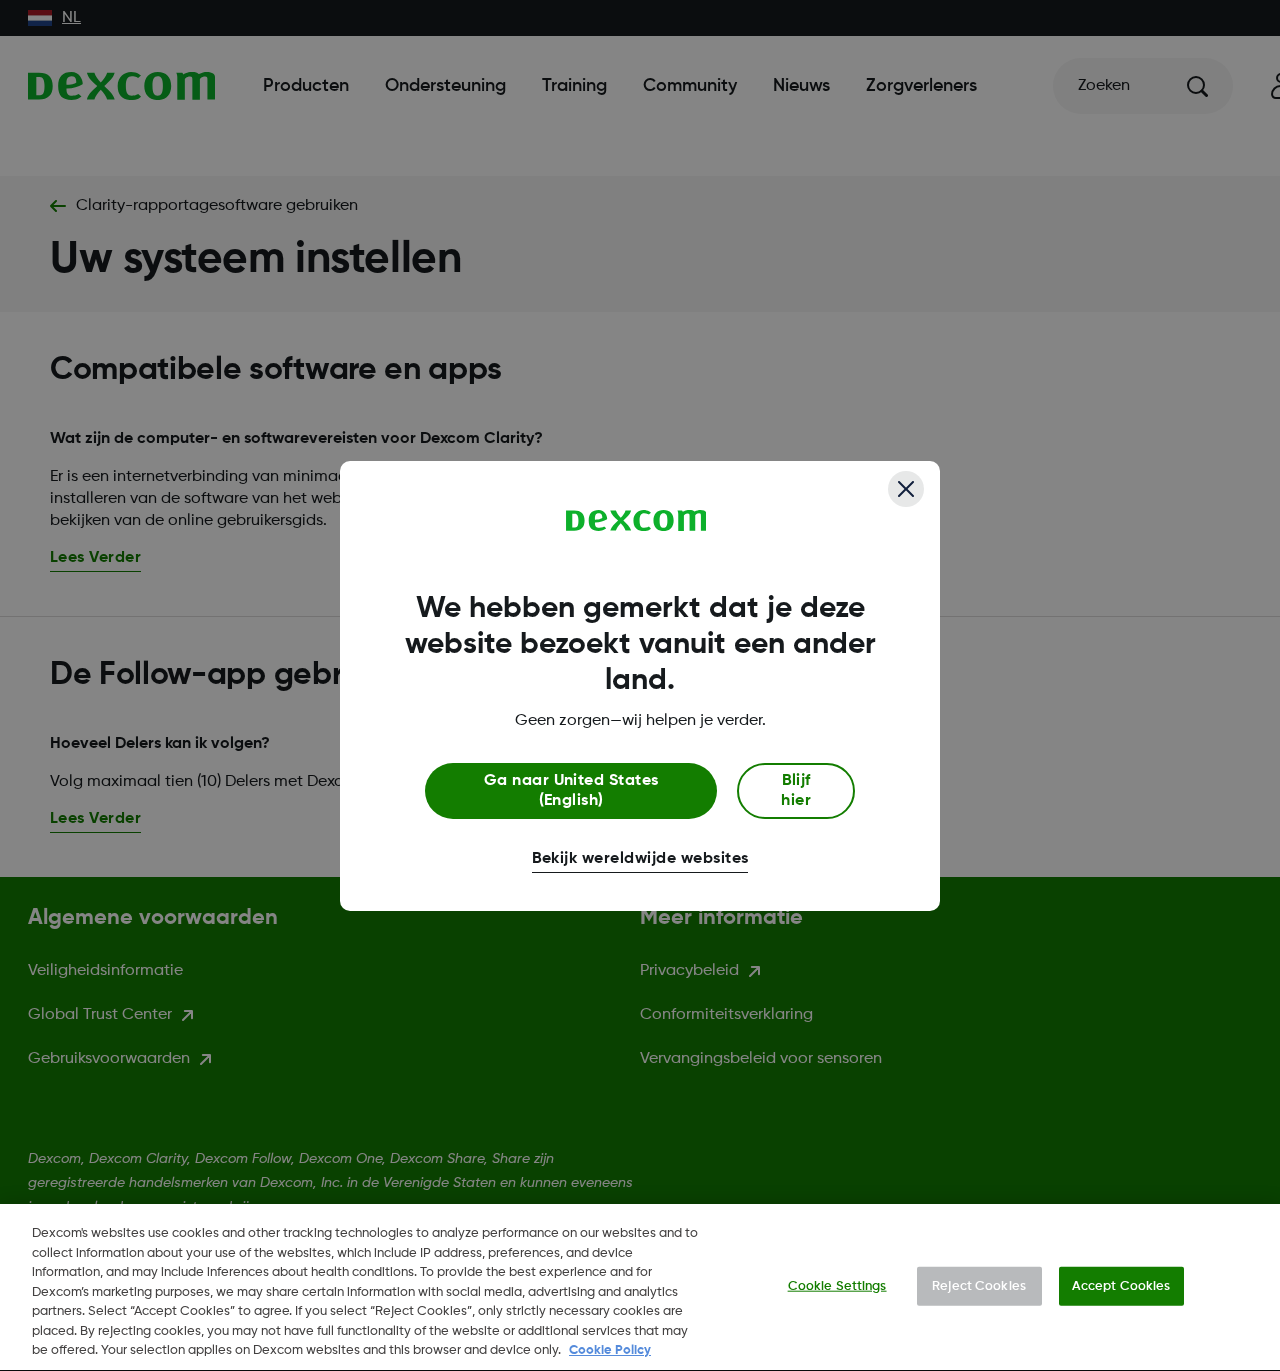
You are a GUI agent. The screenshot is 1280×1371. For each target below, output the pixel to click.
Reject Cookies (979, 1285)
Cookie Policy (610, 1350)
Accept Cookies (1121, 1285)
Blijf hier (796, 791)
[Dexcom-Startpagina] (636, 521)
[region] (640, 1287)
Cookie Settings (837, 1285)
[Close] (906, 489)
